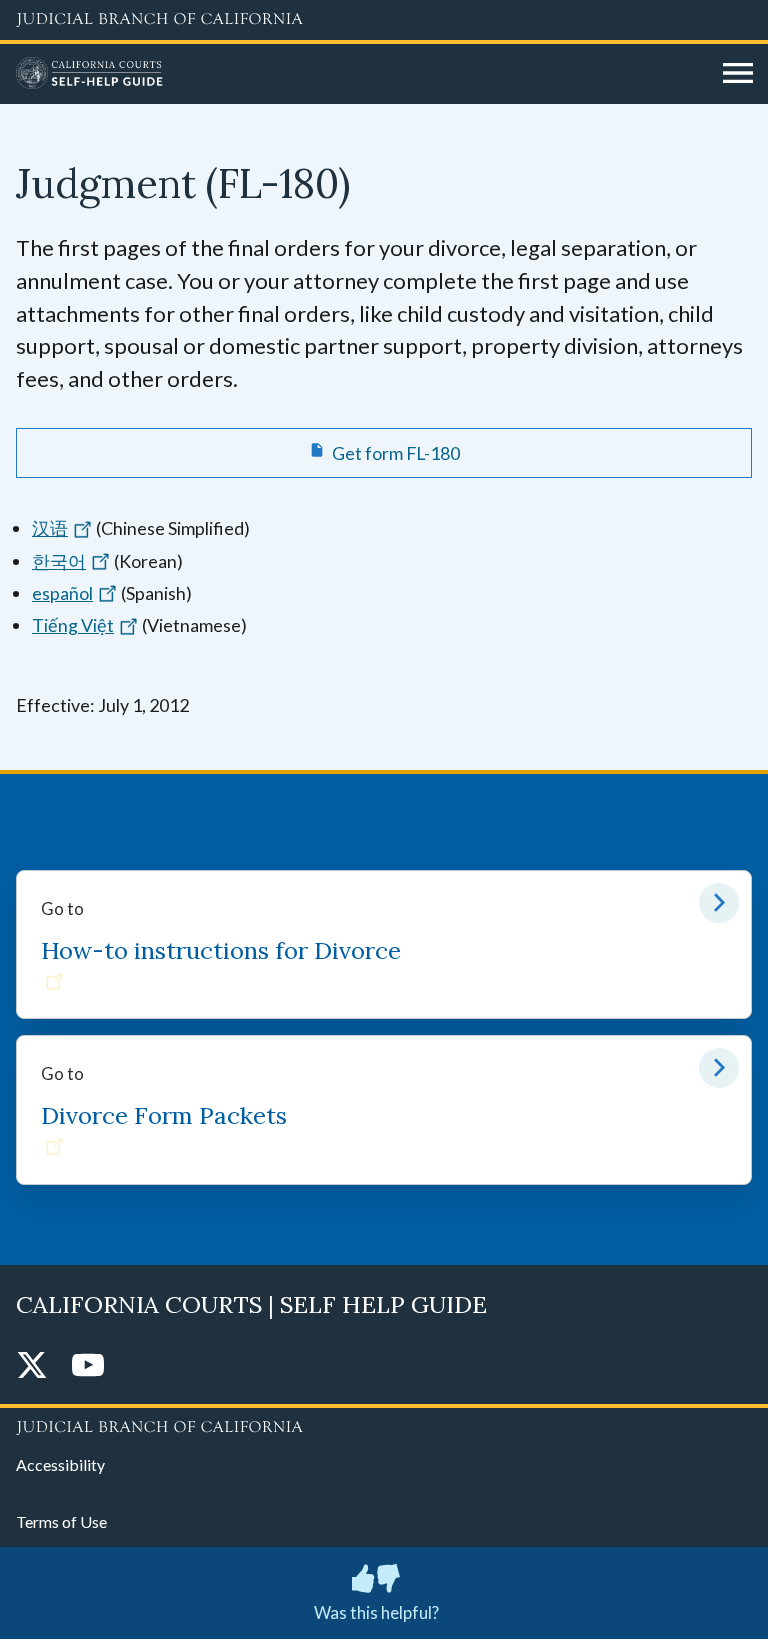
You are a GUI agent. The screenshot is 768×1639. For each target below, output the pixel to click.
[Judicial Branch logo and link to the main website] (384, 20)
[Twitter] (32, 1366)
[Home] (362, 74)
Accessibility (60, 1464)
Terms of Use (61, 1521)
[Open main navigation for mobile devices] (738, 74)
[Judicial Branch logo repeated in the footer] (384, 1424)
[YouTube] (88, 1366)
